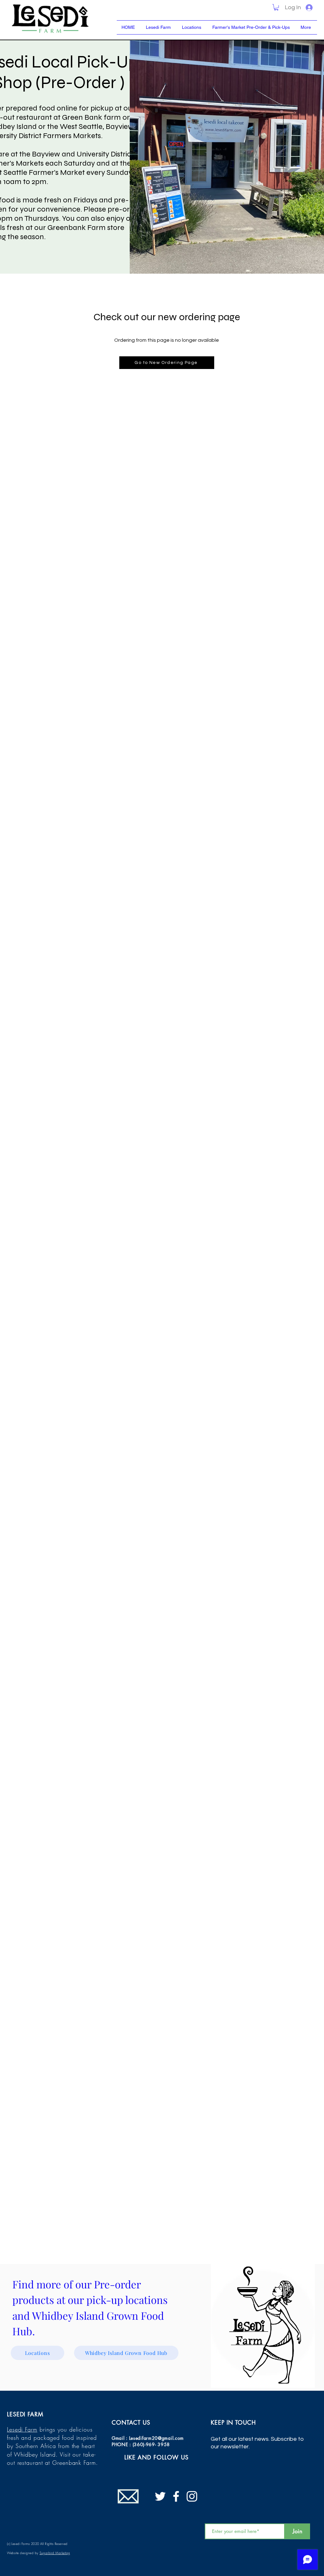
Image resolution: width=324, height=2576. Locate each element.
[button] (276, 7)
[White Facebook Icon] (176, 2496)
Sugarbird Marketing (55, 2553)
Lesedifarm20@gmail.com (156, 2438)
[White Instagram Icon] (192, 2496)
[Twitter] (160, 2496)
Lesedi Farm (22, 2429)
